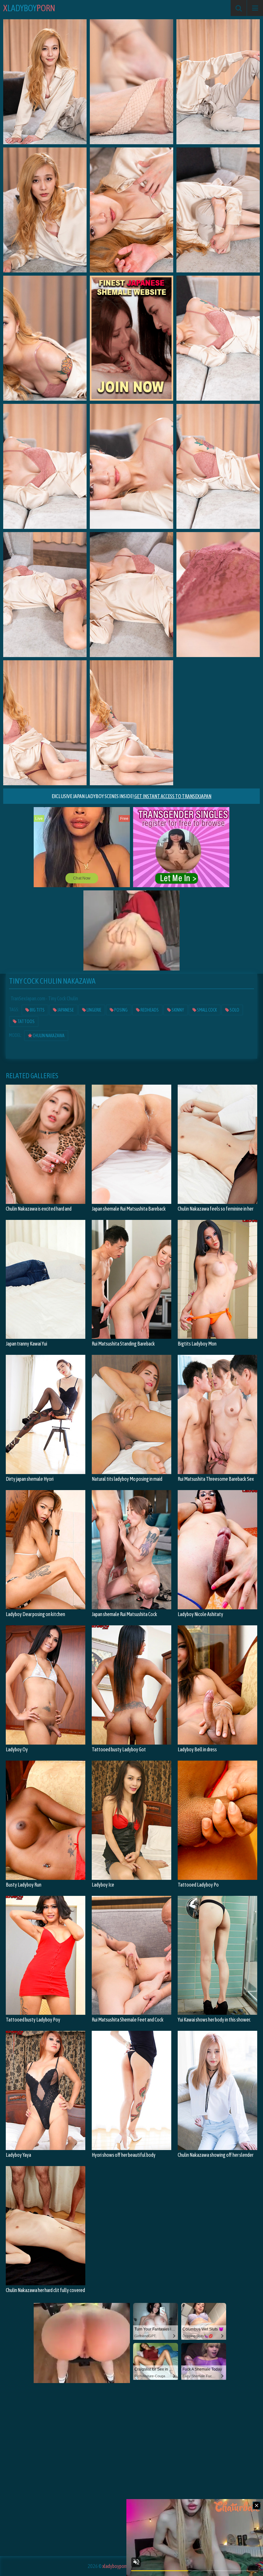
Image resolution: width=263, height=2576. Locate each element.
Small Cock (207, 1010)
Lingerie (94, 1010)
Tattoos (26, 1021)
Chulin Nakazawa (48, 1036)
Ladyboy (29, 8)
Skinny (178, 1010)
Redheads (149, 1010)
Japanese (65, 1010)
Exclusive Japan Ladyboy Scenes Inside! (131, 796)
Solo (234, 1010)
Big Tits (37, 1010)
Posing (121, 1010)
